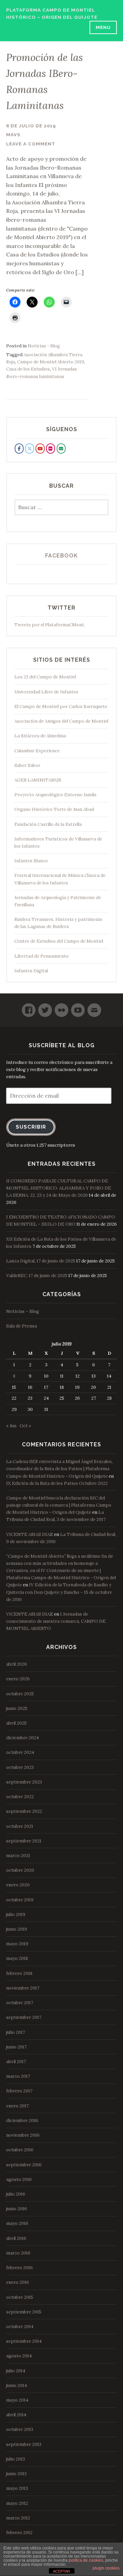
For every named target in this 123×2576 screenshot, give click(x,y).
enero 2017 (17, 2106)
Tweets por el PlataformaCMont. (50, 625)
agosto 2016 (19, 2179)
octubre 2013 (20, 2429)
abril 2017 (16, 2062)
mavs (13, 135)
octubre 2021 (20, 1826)
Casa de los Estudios (28, 369)
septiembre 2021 (24, 1841)
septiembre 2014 (24, 2341)
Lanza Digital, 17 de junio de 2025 (41, 1261)
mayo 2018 (17, 1958)
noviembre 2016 (23, 2135)
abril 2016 (16, 2238)
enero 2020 (18, 1885)
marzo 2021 (18, 1856)
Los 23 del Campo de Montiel (45, 677)
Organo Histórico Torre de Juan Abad (54, 809)
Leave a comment (31, 144)
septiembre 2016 (24, 2165)
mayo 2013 (17, 2488)
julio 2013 (16, 2459)
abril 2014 (16, 2415)
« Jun (11, 1426)
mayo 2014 (17, 2400)
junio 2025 (17, 1708)
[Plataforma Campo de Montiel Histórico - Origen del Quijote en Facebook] (19, 449)
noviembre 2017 (23, 1988)
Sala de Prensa (22, 1326)
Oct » (25, 1426)
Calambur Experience (37, 751)
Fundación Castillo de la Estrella (48, 824)
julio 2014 (16, 2371)
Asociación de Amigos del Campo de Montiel (61, 721)
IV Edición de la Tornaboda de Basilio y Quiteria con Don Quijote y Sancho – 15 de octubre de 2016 (59, 1592)
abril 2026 (17, 1664)
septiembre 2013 (24, 2444)
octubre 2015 (20, 2297)
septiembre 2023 (24, 1782)
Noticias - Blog (44, 346)
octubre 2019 (20, 1900)
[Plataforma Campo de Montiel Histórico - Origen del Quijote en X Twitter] (29, 449)
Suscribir (31, 1127)
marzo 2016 (18, 2253)
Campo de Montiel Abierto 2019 (51, 362)
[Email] (94, 1007)
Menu (103, 27)
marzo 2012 (18, 2518)
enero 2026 (18, 1679)
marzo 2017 (18, 2076)
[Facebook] (29, 1007)
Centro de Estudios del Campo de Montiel (59, 941)
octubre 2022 (20, 1797)
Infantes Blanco (31, 861)
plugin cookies (106, 2568)
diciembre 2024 (23, 1738)
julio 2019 (16, 1914)
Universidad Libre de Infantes (46, 692)
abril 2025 (16, 1723)
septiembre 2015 (24, 2312)
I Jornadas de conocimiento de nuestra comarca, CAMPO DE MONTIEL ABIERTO (56, 1621)
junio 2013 (16, 2474)
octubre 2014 (20, 2327)
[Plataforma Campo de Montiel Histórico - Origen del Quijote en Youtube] (40, 449)
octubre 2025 (20, 1694)
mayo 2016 (17, 2223)
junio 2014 (17, 2385)
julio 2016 (16, 2194)
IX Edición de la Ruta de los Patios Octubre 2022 (57, 1483)
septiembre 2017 (24, 2017)
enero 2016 (18, 2282)
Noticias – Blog (23, 1311)
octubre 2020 (20, 1870)
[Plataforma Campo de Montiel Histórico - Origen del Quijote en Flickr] (51, 449)
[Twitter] (45, 1007)
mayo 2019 (17, 1944)
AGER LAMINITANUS (38, 780)
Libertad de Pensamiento (42, 956)
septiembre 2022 (24, 1811)
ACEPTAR (61, 2571)
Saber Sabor (27, 765)
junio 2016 (17, 2209)
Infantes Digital (31, 971)
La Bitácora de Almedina (40, 736)
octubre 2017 (20, 2003)
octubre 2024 (20, 1752)
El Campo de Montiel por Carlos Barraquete (61, 706)
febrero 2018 (19, 1973)
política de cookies (86, 2560)
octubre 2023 (20, 1767)
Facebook (61, 556)
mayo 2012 (17, 2503)
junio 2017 (16, 2047)
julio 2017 (16, 2032)
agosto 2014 (19, 2356)
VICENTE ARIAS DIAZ (30, 1534)
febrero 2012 (19, 2533)
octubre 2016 (20, 2150)
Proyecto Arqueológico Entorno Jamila (55, 795)
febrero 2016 (19, 2268)
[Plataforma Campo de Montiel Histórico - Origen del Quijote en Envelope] (61, 449)
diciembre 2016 (22, 2121)
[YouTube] (78, 1007)
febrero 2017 (19, 2091)
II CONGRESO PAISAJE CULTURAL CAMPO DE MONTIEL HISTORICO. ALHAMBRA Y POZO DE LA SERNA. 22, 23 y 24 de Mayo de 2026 (59, 1188)
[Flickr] (61, 1007)
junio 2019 (17, 1929)
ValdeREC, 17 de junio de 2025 (37, 1276)
